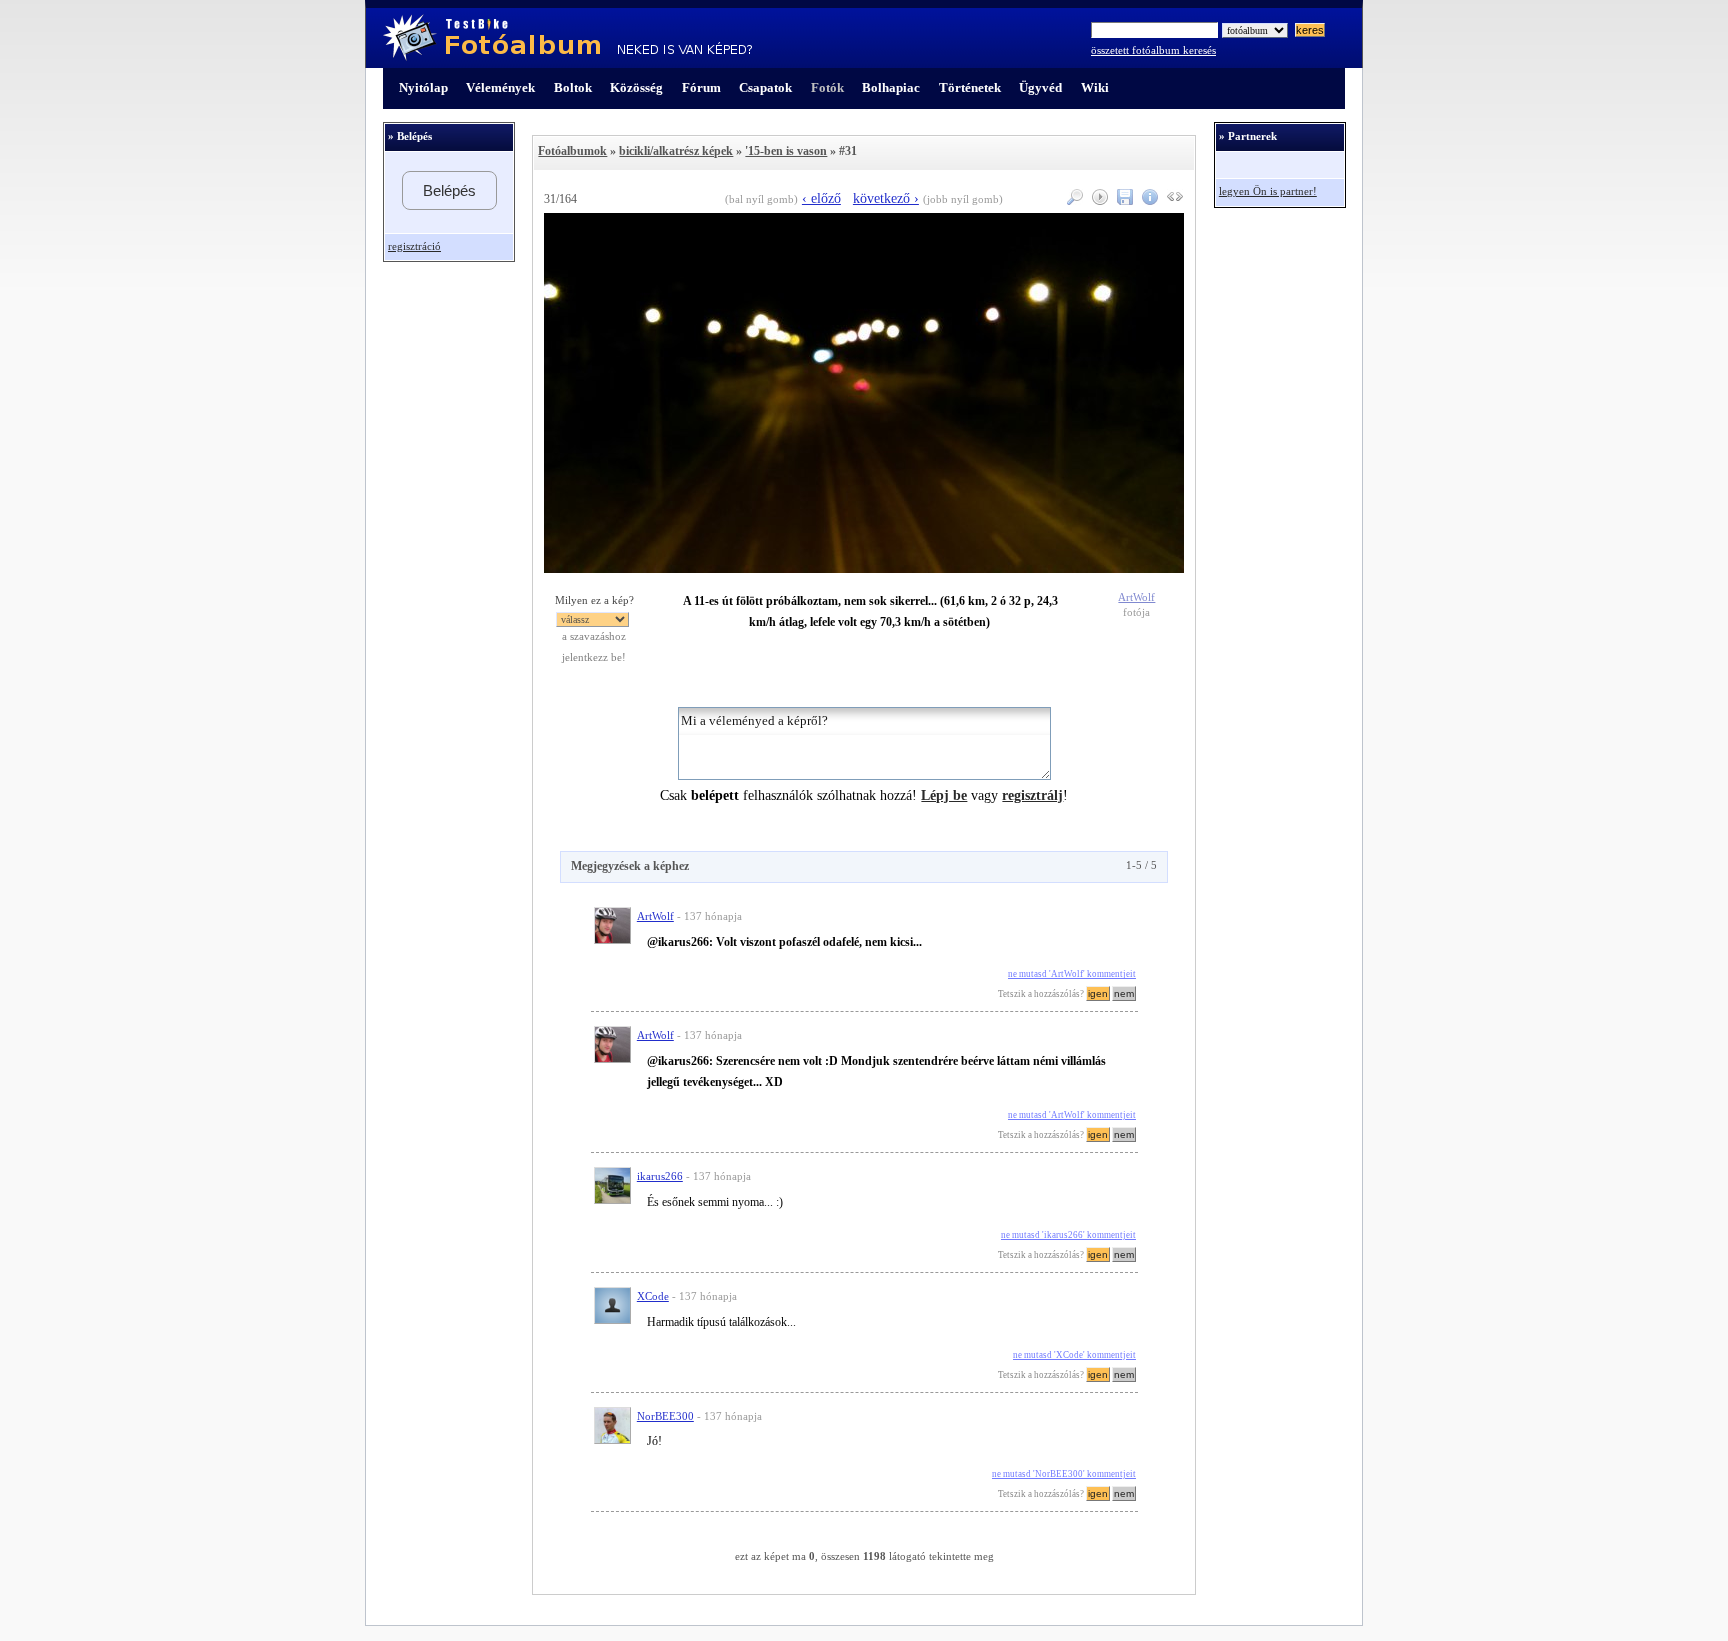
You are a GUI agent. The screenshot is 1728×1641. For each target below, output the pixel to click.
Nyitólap (423, 87)
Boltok (573, 87)
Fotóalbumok (572, 151)
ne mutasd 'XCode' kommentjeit (1074, 1355)
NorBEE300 (665, 1416)
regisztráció (414, 246)
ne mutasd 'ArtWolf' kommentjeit (1072, 974)
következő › (886, 198)
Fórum (701, 87)
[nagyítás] (1072, 200)
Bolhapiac (891, 87)
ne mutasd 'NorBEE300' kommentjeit (1064, 1474)
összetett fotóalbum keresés (1153, 50)
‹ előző (821, 198)
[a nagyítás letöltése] (1122, 200)
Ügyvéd (1040, 87)
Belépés (449, 190)
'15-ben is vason (786, 151)
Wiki (1095, 87)
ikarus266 (660, 1176)
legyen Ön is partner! (1268, 191)
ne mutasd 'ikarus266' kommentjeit (1068, 1235)
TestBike (567, 38)
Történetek (970, 87)
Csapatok (765, 87)
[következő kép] (864, 568)
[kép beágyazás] (1172, 200)
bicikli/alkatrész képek (676, 151)
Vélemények (500, 87)
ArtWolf (1136, 597)
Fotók (827, 87)
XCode (653, 1296)
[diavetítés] (1097, 200)
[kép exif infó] (1147, 200)
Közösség (636, 87)
